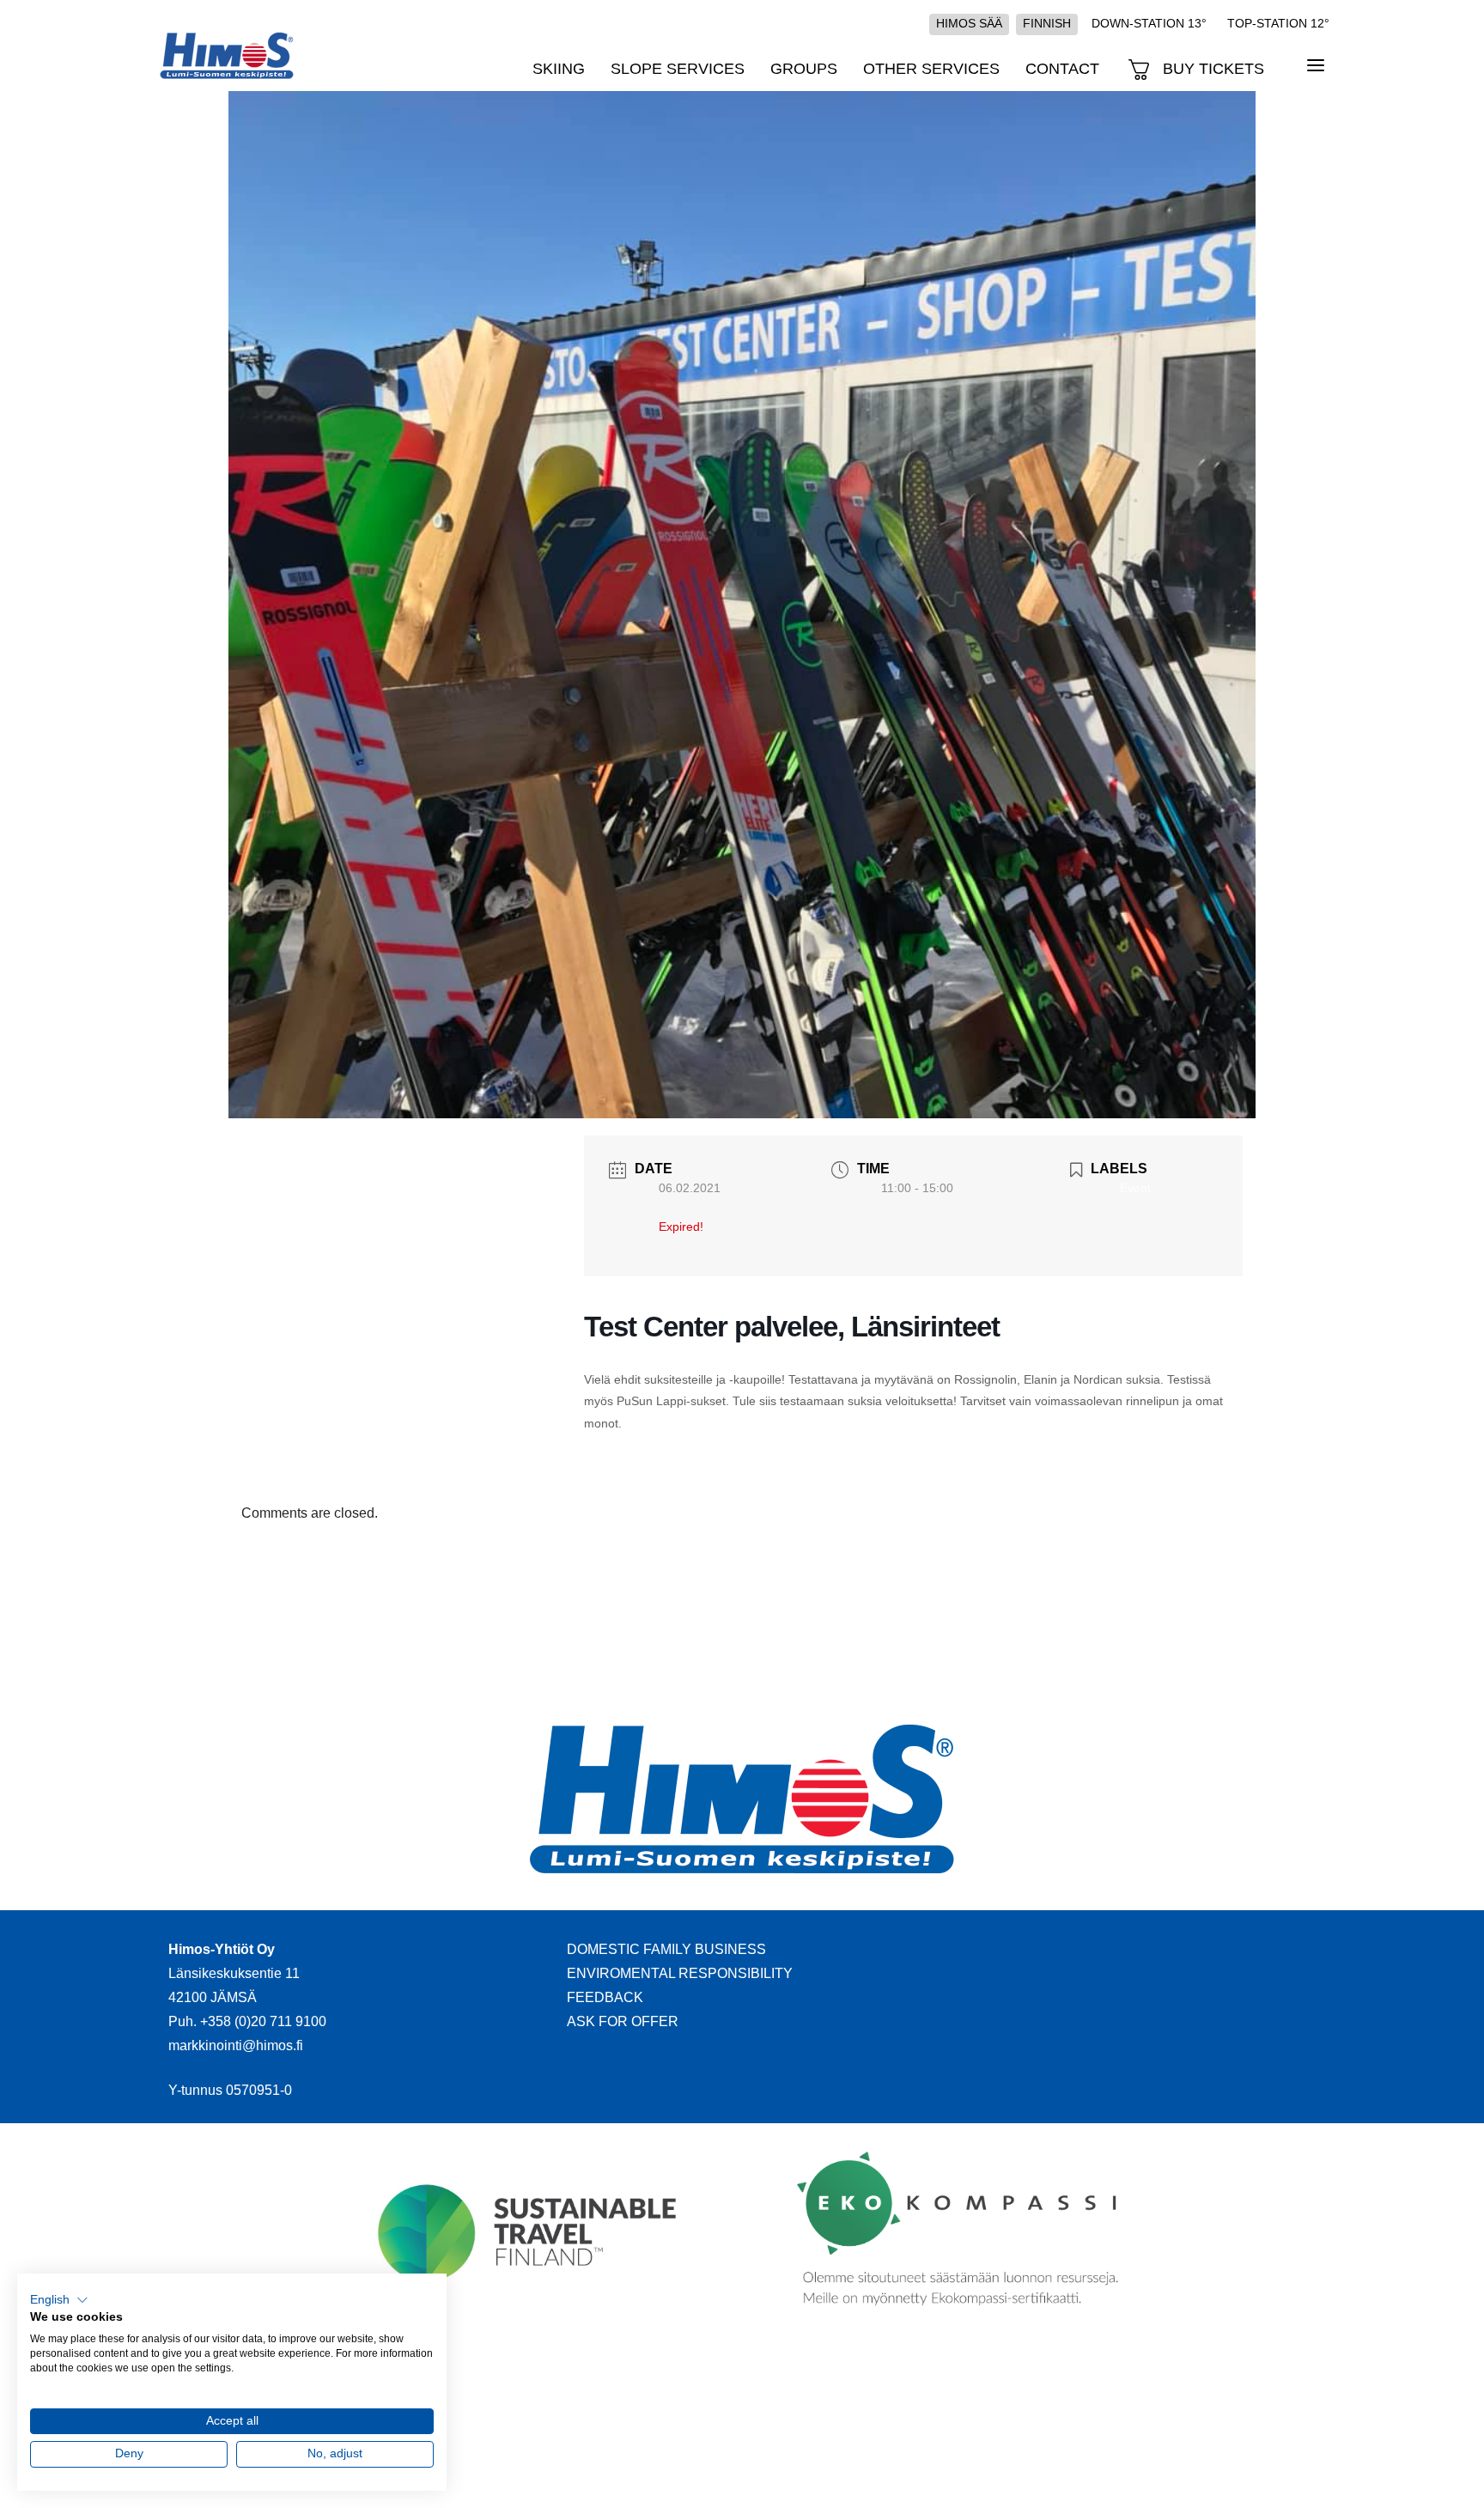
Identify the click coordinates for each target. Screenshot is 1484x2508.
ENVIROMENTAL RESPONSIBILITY (680, 1973)
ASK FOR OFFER (623, 2021)
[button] (59, 2300)
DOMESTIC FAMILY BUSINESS (666, 1949)
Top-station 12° (1278, 23)
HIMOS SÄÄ (969, 23)
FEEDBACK (605, 1997)
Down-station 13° (1149, 23)
